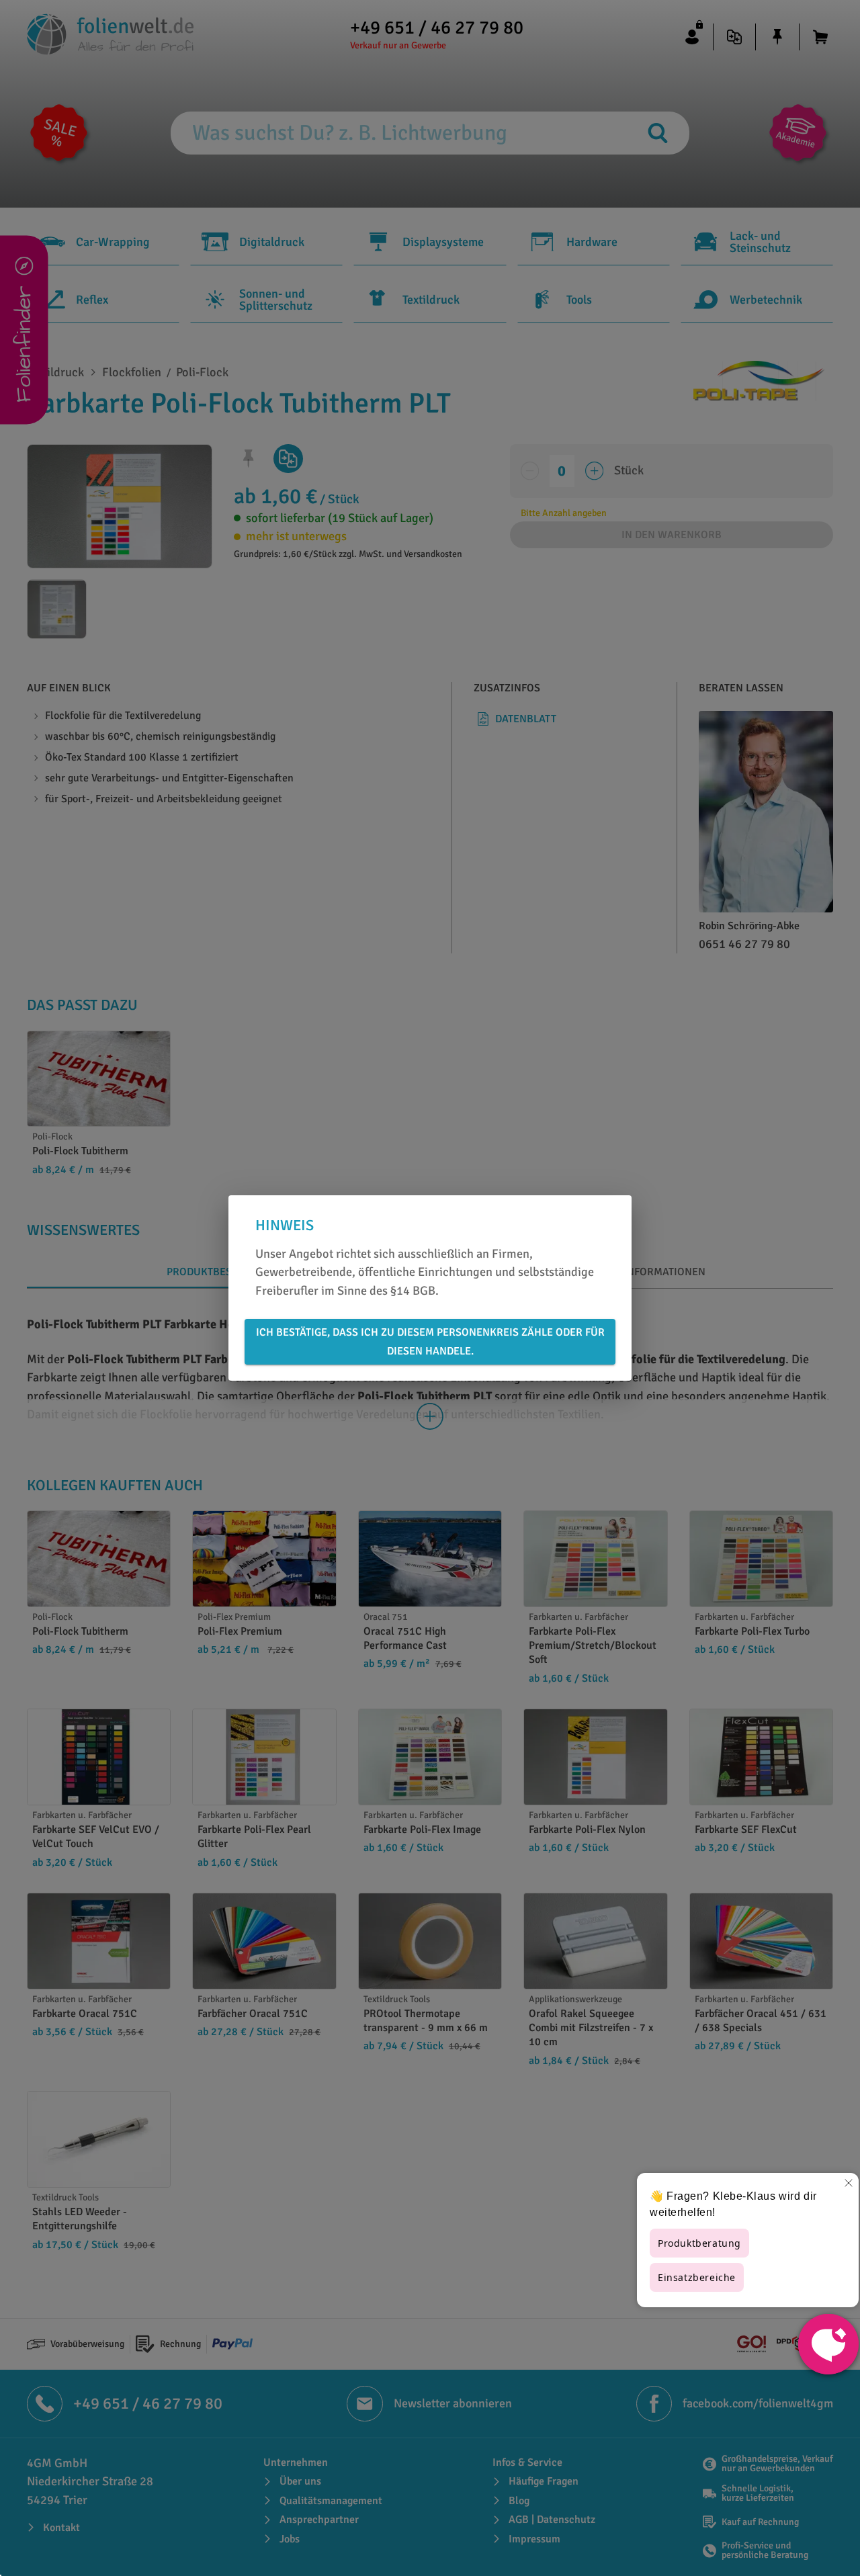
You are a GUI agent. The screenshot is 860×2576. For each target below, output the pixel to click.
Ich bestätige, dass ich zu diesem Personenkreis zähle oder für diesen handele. (430, 1342)
